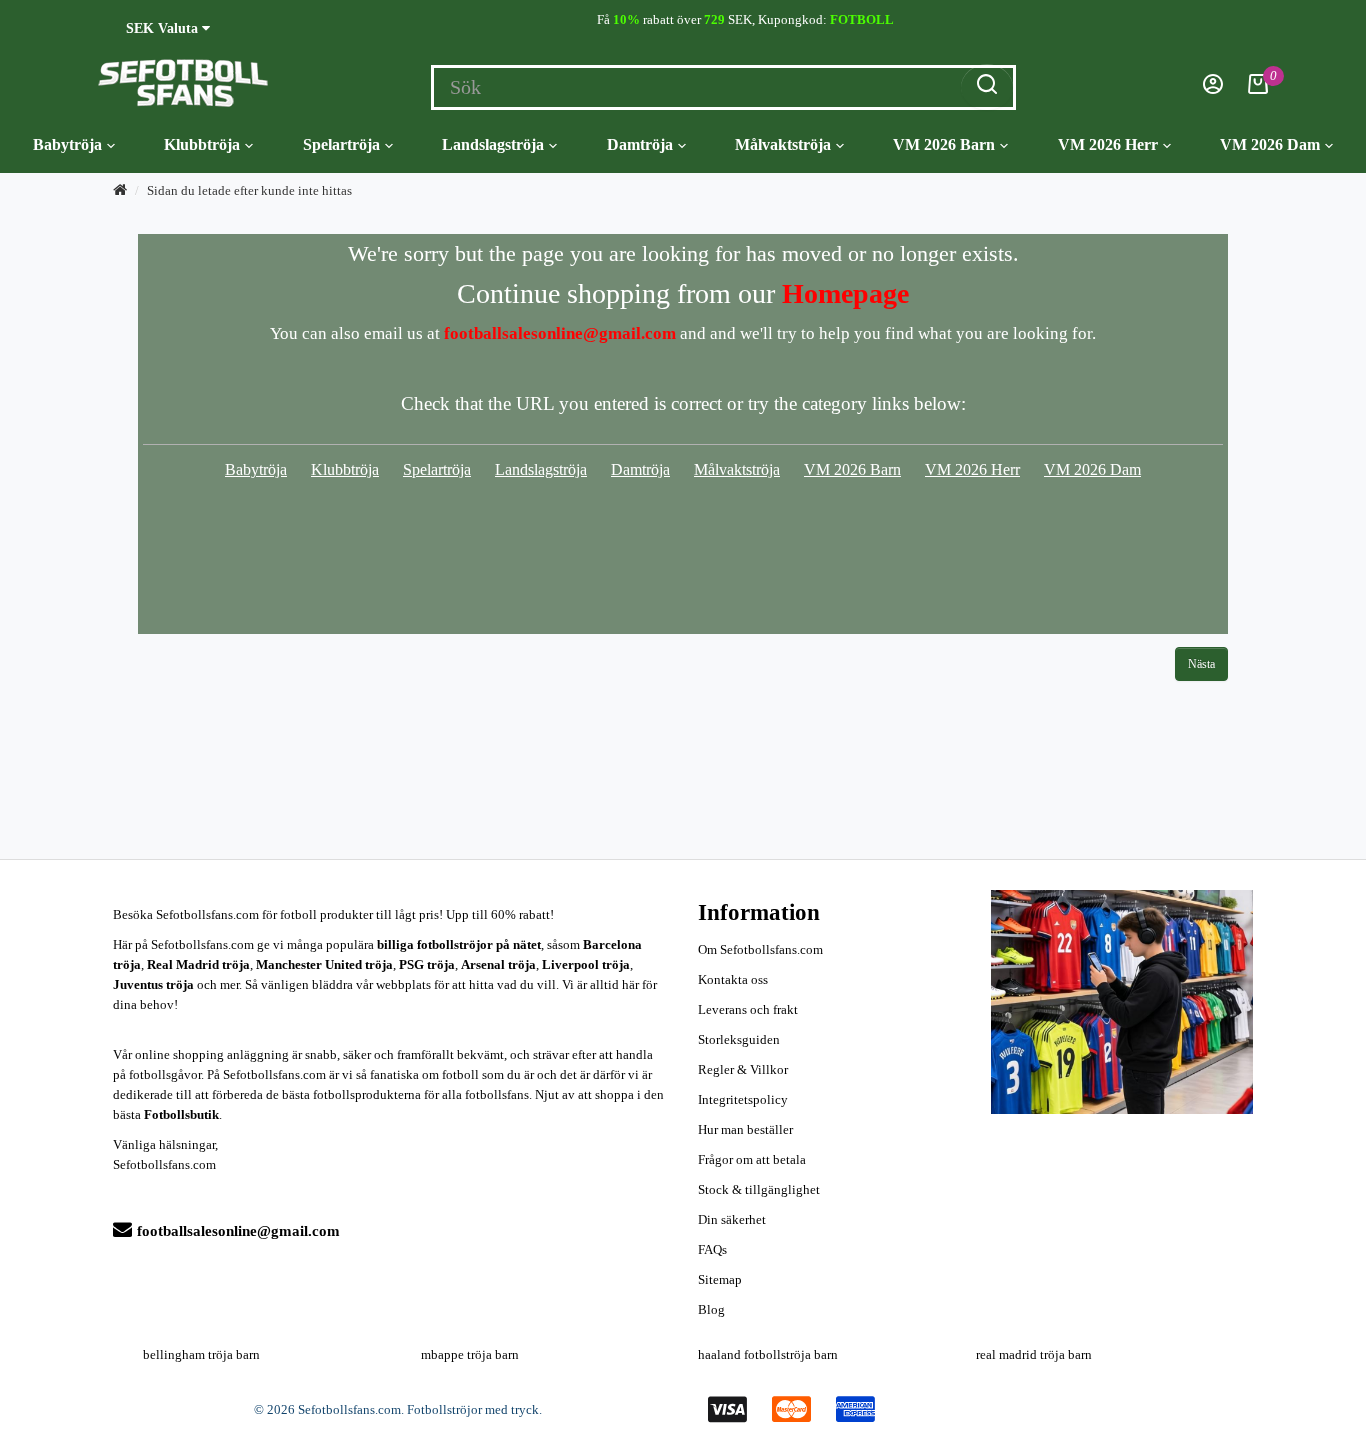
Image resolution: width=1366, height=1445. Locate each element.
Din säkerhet (732, 1219)
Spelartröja (341, 144)
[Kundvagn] (1258, 89)
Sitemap (720, 1279)
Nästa (1201, 664)
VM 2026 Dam (1270, 144)
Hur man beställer (745, 1129)
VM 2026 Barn (944, 144)
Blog (711, 1309)
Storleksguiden (739, 1039)
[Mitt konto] (1213, 89)
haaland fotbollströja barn (768, 1354)
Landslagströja (493, 144)
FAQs (712, 1249)
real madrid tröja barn (1034, 1354)
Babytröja (67, 144)
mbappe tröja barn (470, 1354)
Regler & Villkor (743, 1069)
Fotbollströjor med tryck (473, 1409)
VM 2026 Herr (1108, 144)
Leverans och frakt (748, 1009)
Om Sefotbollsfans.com (760, 949)
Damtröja (640, 144)
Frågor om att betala (752, 1159)
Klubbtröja (202, 144)
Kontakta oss (733, 979)
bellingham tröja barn (201, 1354)
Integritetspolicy (743, 1099)
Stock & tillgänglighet (759, 1189)
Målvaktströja (783, 144)
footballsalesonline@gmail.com (238, 1231)
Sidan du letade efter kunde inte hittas (249, 190)
